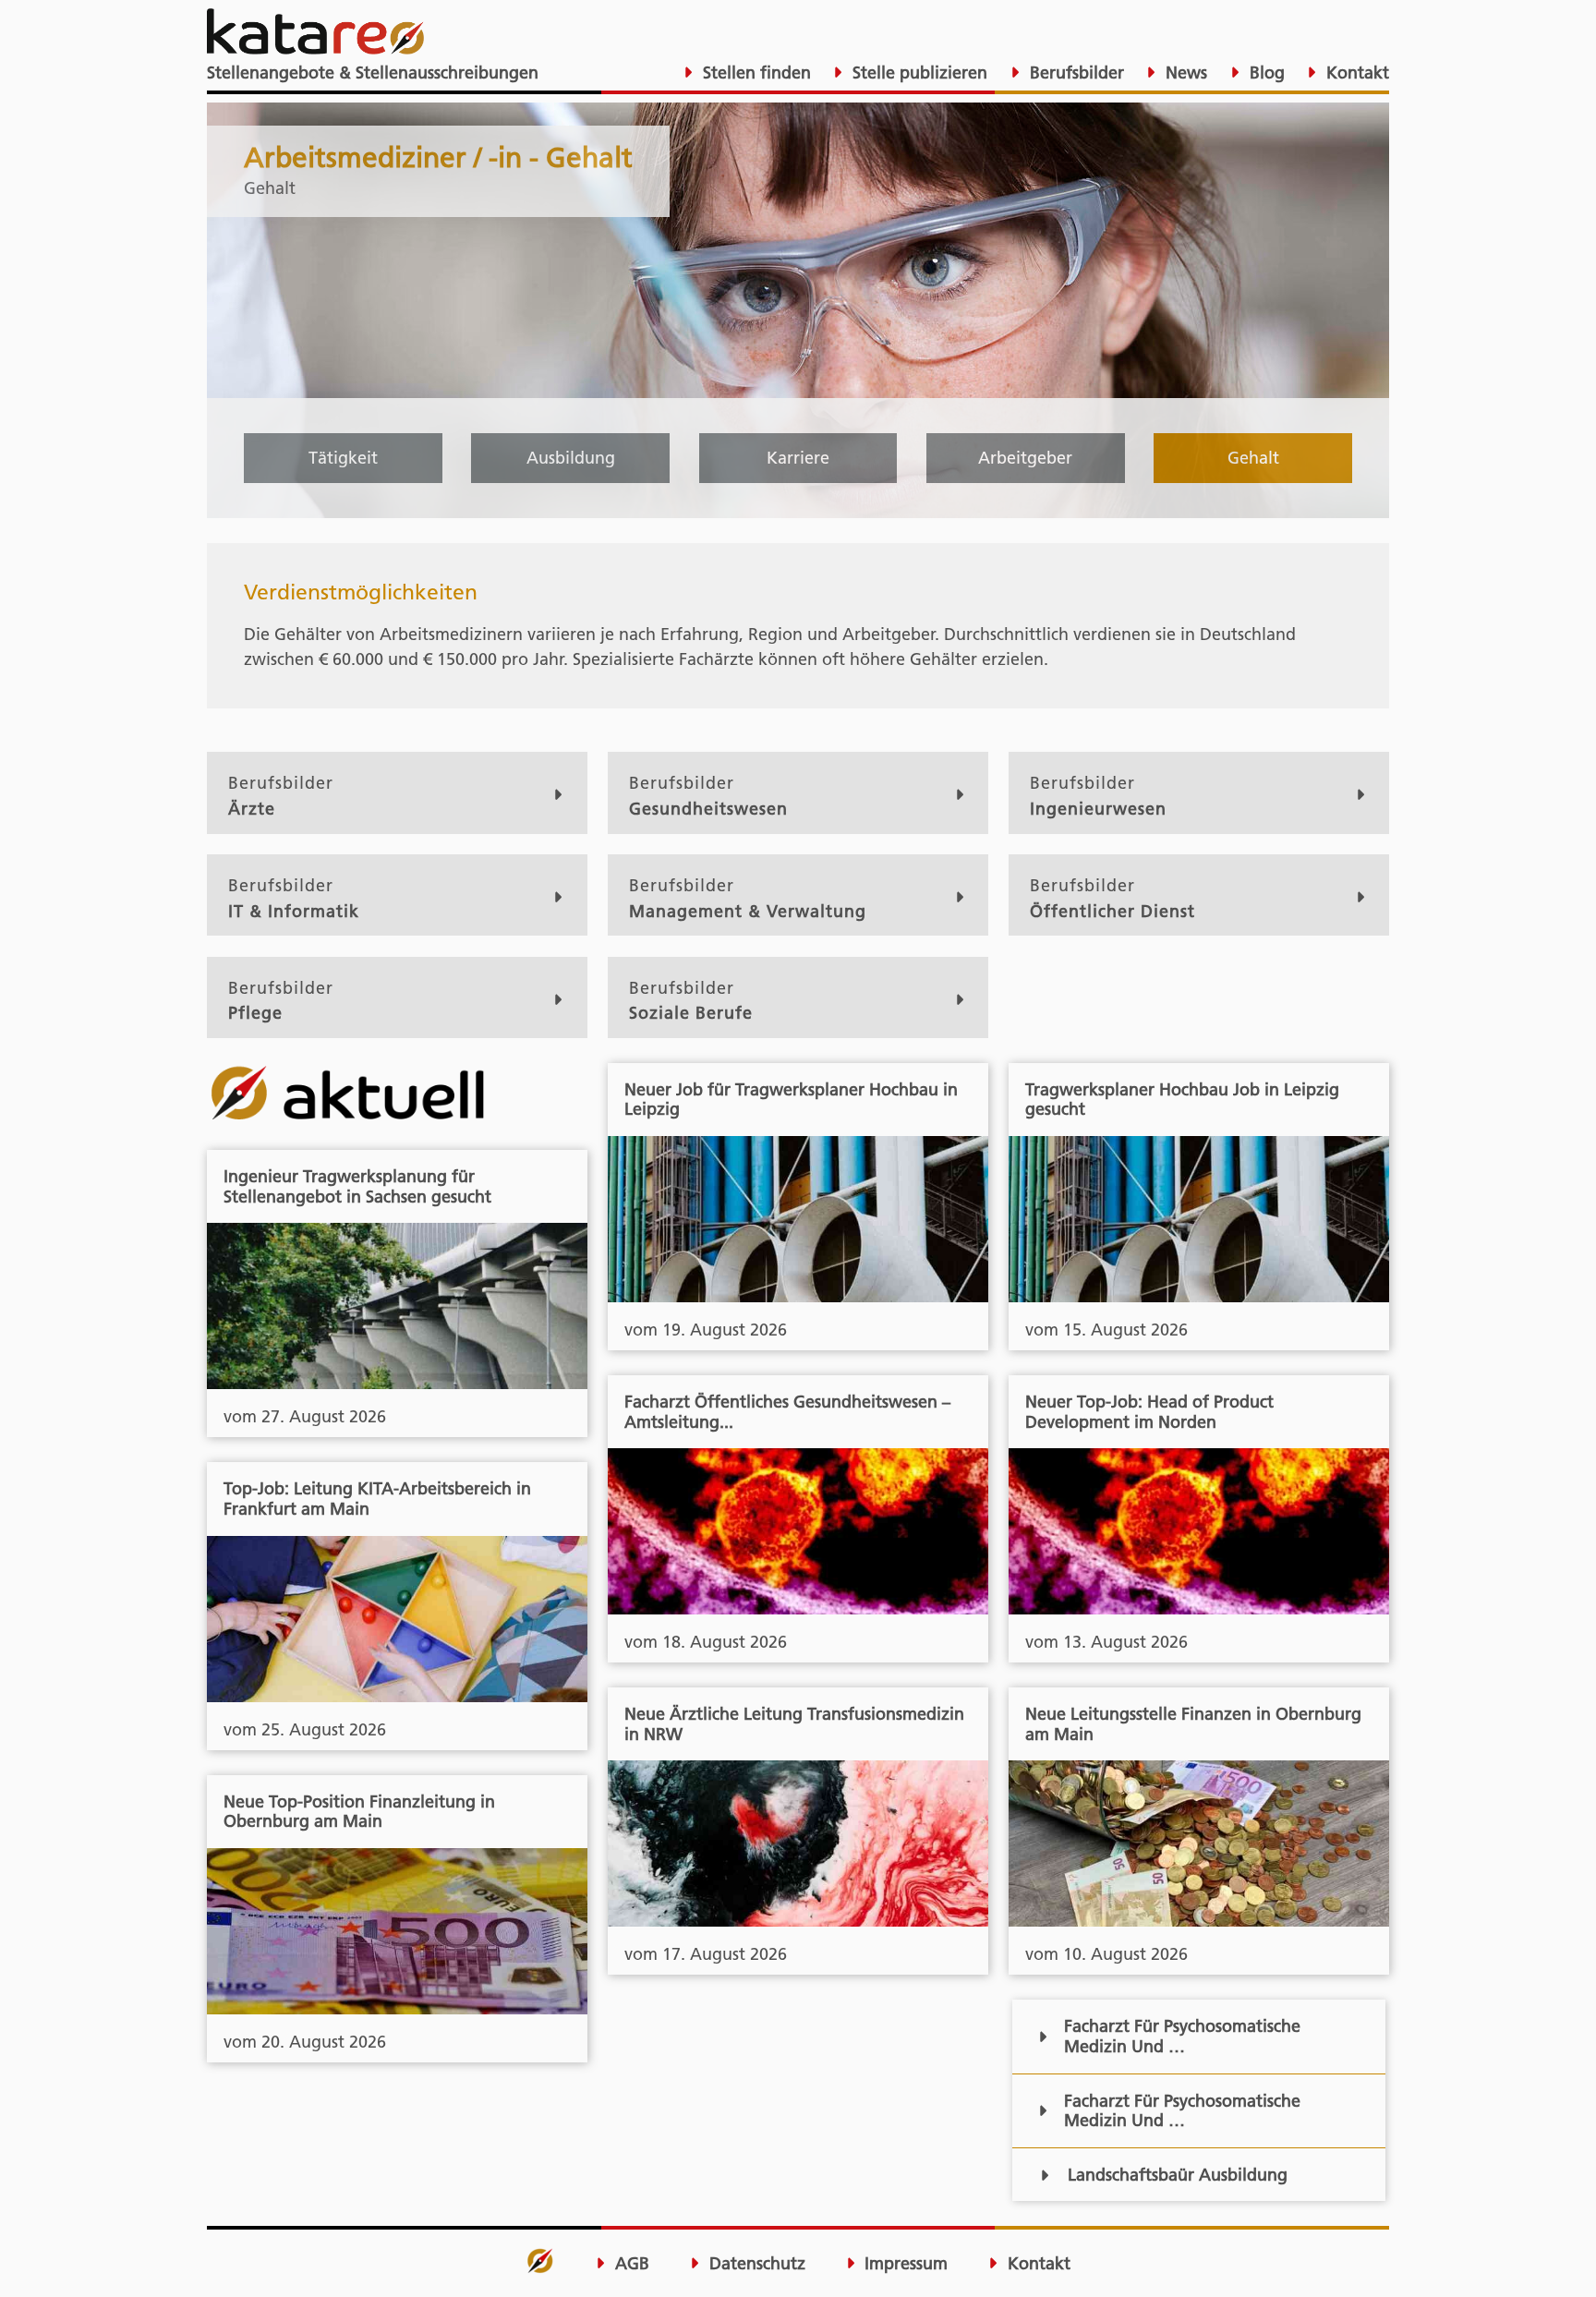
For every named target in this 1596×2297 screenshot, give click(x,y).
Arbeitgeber (1025, 458)
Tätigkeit (343, 458)
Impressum (904, 2264)
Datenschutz (755, 2264)
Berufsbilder (1075, 73)
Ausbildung (571, 458)
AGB (630, 2264)
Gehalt (1253, 458)
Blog (1265, 73)
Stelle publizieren (918, 73)
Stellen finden (755, 73)
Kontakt (1355, 73)
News (1184, 73)
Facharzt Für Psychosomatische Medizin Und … (1182, 2036)
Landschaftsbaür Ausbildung (1178, 2175)
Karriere (798, 458)
